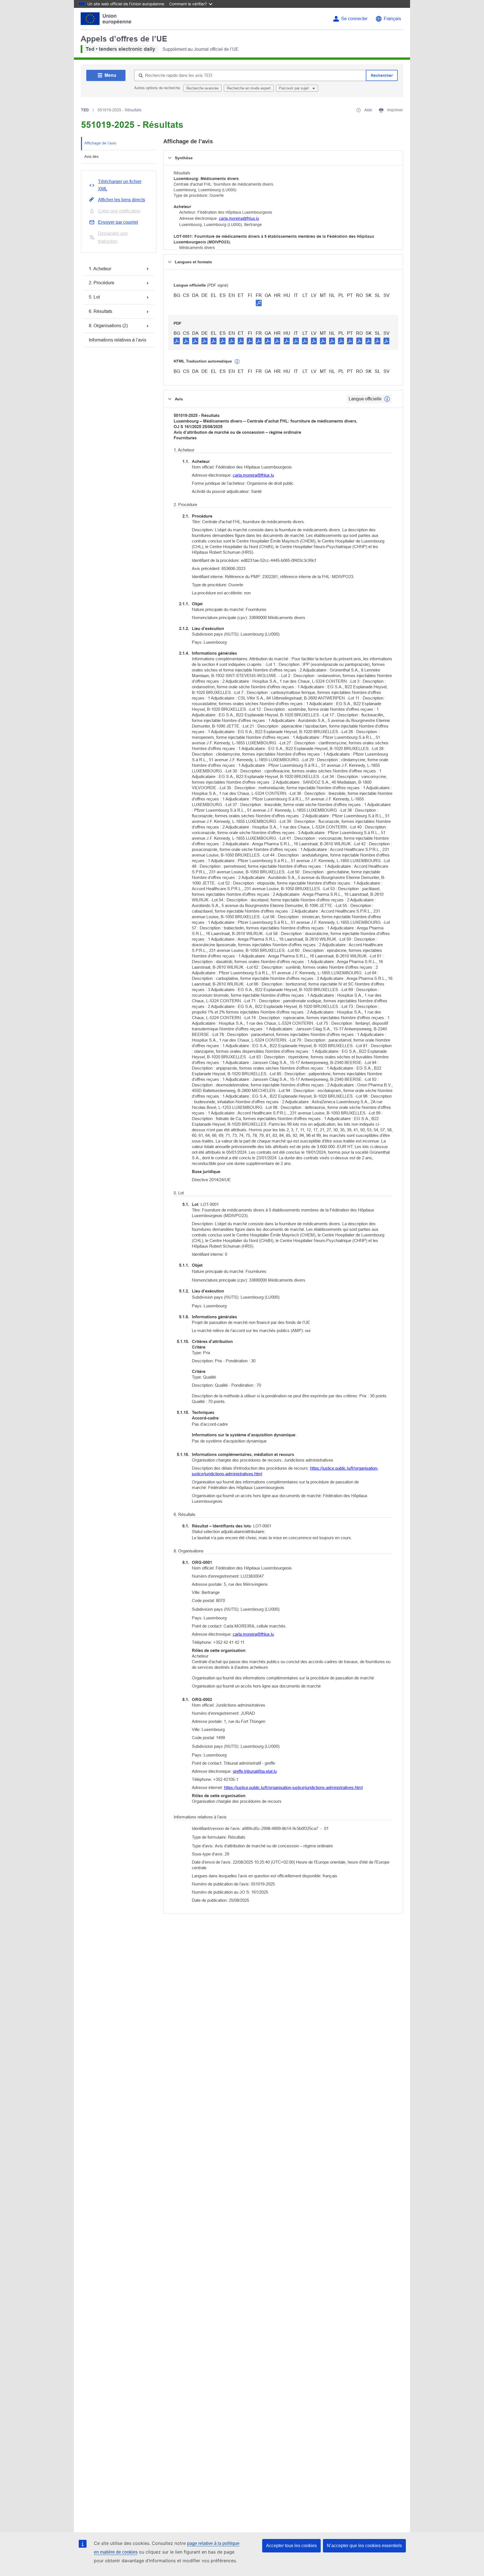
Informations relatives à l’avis (117, 340)
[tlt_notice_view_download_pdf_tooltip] (177, 341)
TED (85, 110)
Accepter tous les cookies (291, 2546)
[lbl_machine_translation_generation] (237, 362)
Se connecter (354, 19)
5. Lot (94, 297)
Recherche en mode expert (249, 88)
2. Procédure (102, 283)
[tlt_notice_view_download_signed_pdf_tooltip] (259, 303)
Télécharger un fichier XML (120, 185)
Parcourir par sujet (294, 88)
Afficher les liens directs (122, 200)
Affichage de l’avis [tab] (100, 143)
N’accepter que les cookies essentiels (364, 2546)
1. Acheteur (100, 269)
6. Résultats (101, 311)
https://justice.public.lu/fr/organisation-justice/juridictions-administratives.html (293, 1787)
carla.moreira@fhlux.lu (239, 218)
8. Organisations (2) (108, 326)
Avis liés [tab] (91, 156)
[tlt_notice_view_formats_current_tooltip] (387, 399)
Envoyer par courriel (118, 222)
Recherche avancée (202, 88)
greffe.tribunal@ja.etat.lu (255, 1771)
